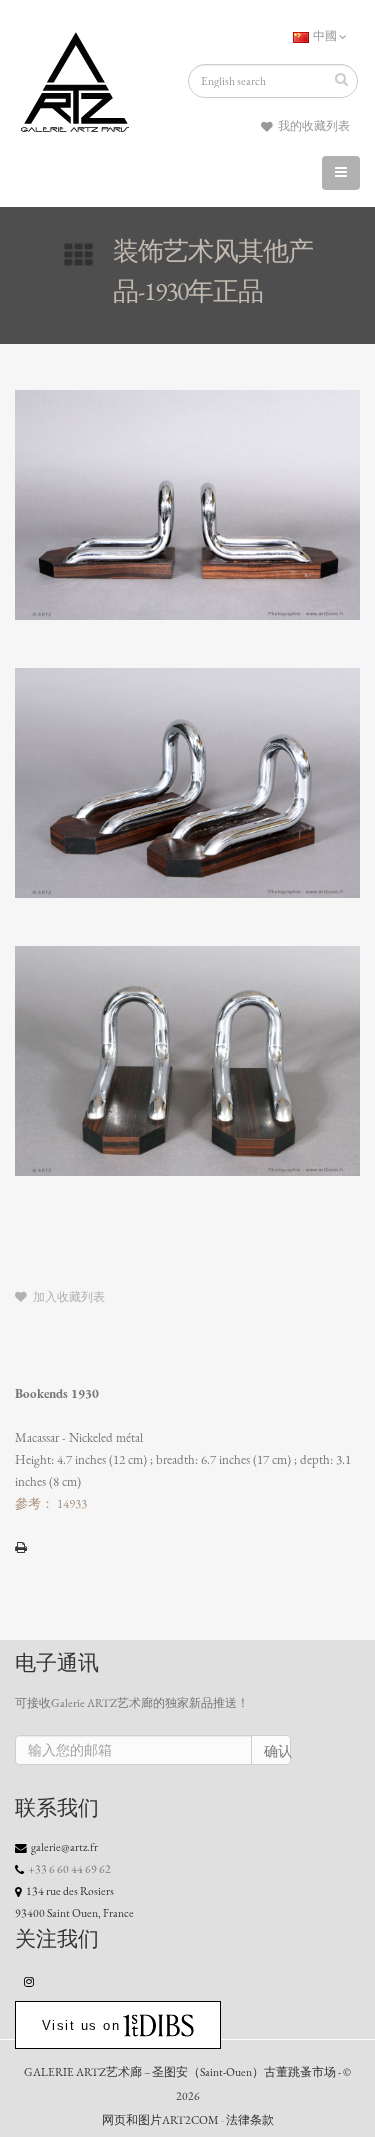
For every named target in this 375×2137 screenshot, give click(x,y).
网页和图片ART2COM (160, 2120)
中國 (325, 36)
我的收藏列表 (313, 126)
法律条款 (250, 2120)
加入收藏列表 (68, 1297)
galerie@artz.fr (64, 1847)
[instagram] (30, 1981)
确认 (277, 1751)
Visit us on (81, 2025)
